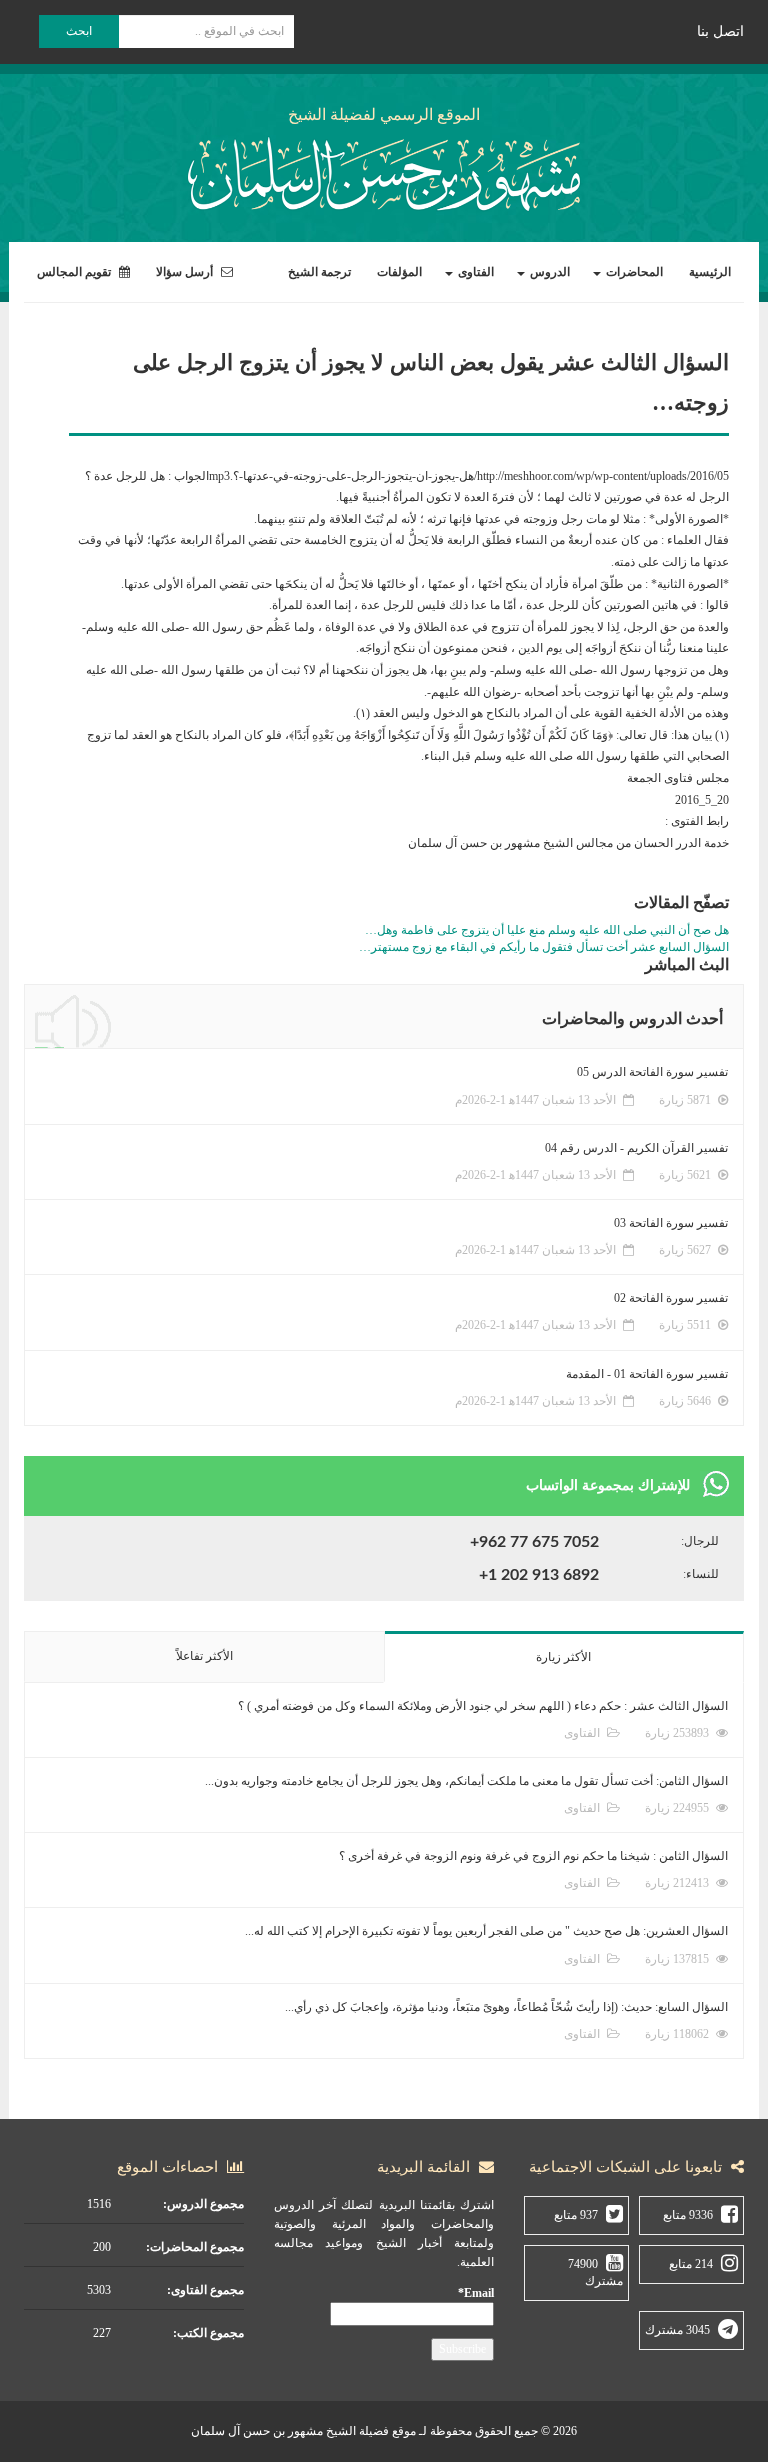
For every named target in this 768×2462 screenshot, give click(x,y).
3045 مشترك (677, 2330)
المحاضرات (633, 272)
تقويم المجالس (75, 272)
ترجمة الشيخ (319, 272)
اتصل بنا (720, 31)
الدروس (548, 272)
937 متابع (576, 2215)
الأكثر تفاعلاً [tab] (204, 1656)
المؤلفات (399, 272)
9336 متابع (688, 2215)
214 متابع (691, 2264)
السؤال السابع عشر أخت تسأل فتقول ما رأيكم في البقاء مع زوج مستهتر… (544, 947)
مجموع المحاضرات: (195, 2247)
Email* (476, 2293)
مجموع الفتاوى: (205, 2290)
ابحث (79, 31)
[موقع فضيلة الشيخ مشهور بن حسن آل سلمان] (384, 170)
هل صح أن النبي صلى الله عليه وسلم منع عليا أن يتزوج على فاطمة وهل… (547, 930)
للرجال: (700, 1541)
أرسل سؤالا (186, 272)
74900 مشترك (595, 2272)
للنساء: (701, 1574)
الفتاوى (474, 272)
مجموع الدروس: (203, 2204)
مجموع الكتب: (208, 2333)
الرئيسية (710, 272)
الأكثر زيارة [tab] (563, 1657)
